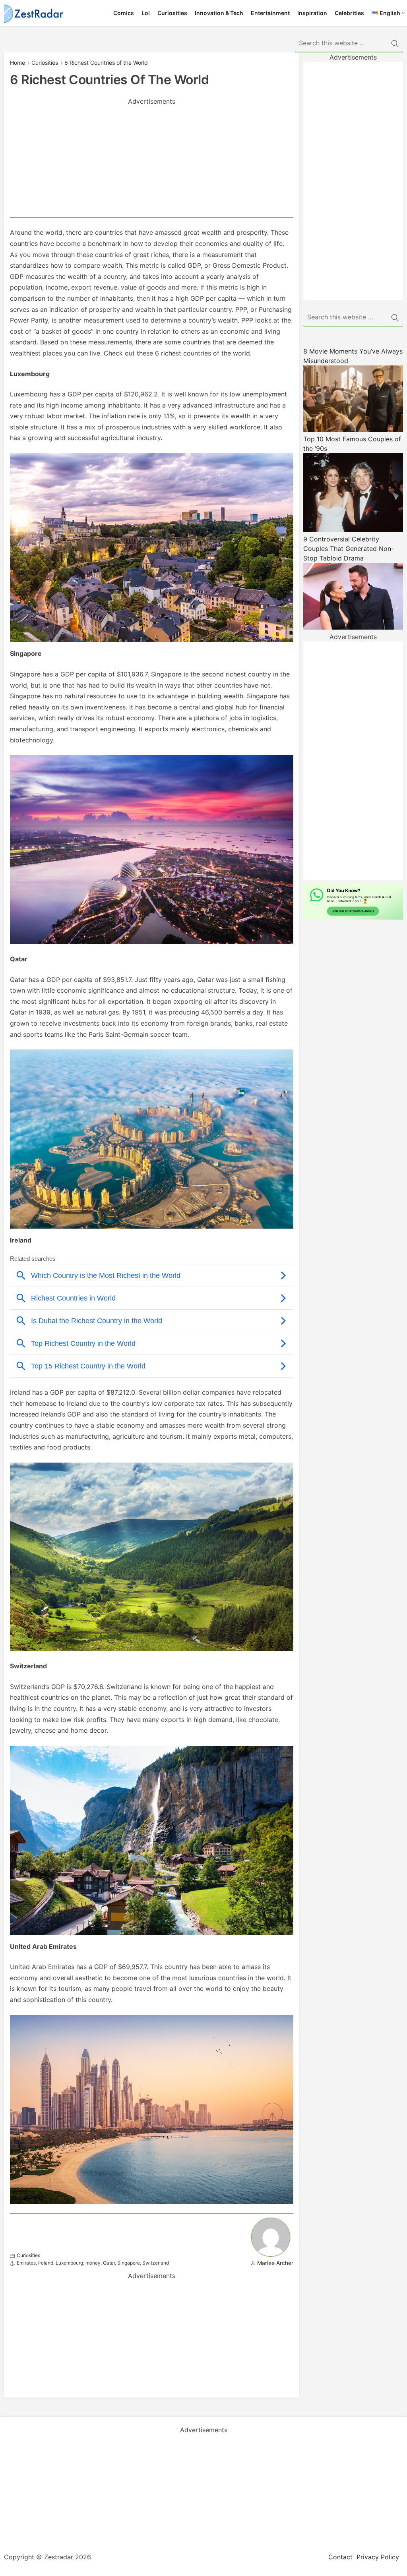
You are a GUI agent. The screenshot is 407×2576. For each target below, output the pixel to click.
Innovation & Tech (219, 13)
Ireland (46, 2263)
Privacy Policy (378, 2557)
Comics (124, 13)
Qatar (109, 2263)
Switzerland (156, 2263)
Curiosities (172, 13)
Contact (340, 2557)
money (93, 2263)
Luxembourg (69, 2263)
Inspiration (312, 13)
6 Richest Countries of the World (106, 63)
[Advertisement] (152, 162)
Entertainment (270, 13)
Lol (146, 13)
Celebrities (349, 13)
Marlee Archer (275, 2263)
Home (17, 63)
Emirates (26, 2263)
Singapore (129, 2263)
